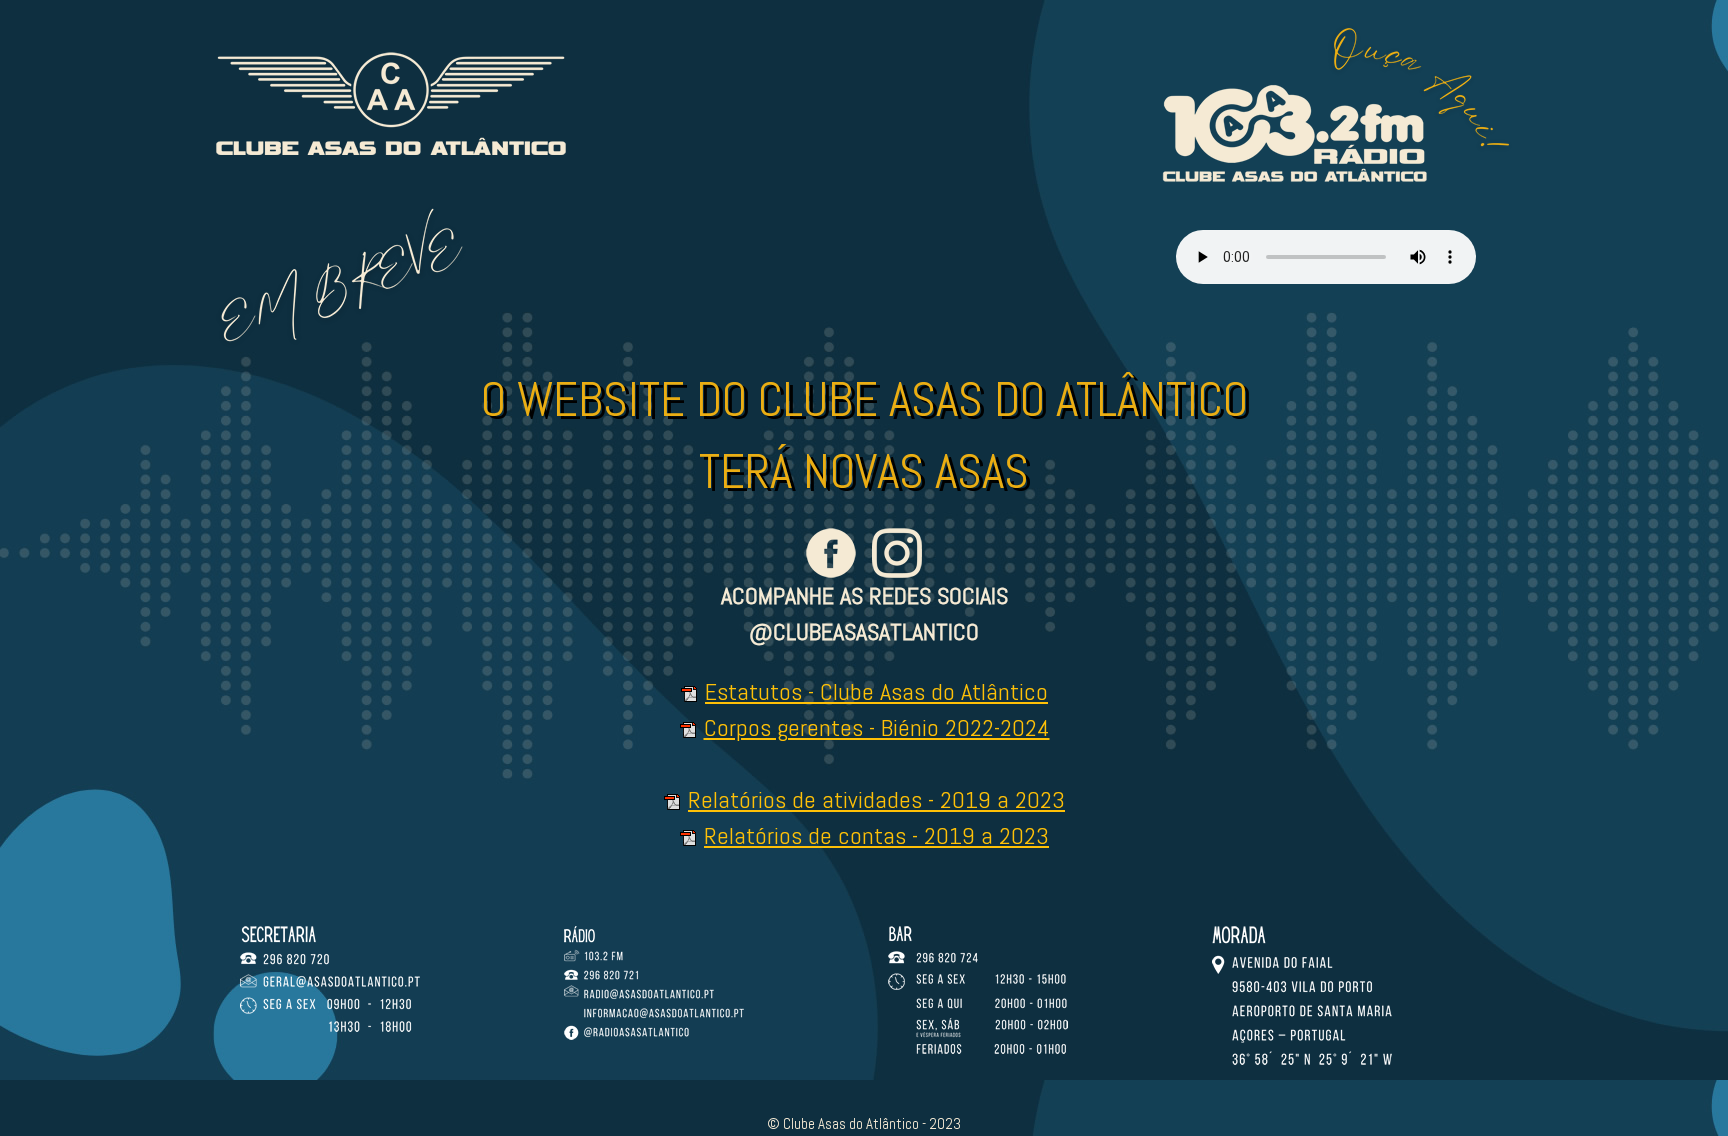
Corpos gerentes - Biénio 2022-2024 (877, 727)
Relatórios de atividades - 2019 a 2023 (876, 799)
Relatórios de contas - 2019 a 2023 (876, 835)
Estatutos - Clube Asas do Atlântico (876, 691)
